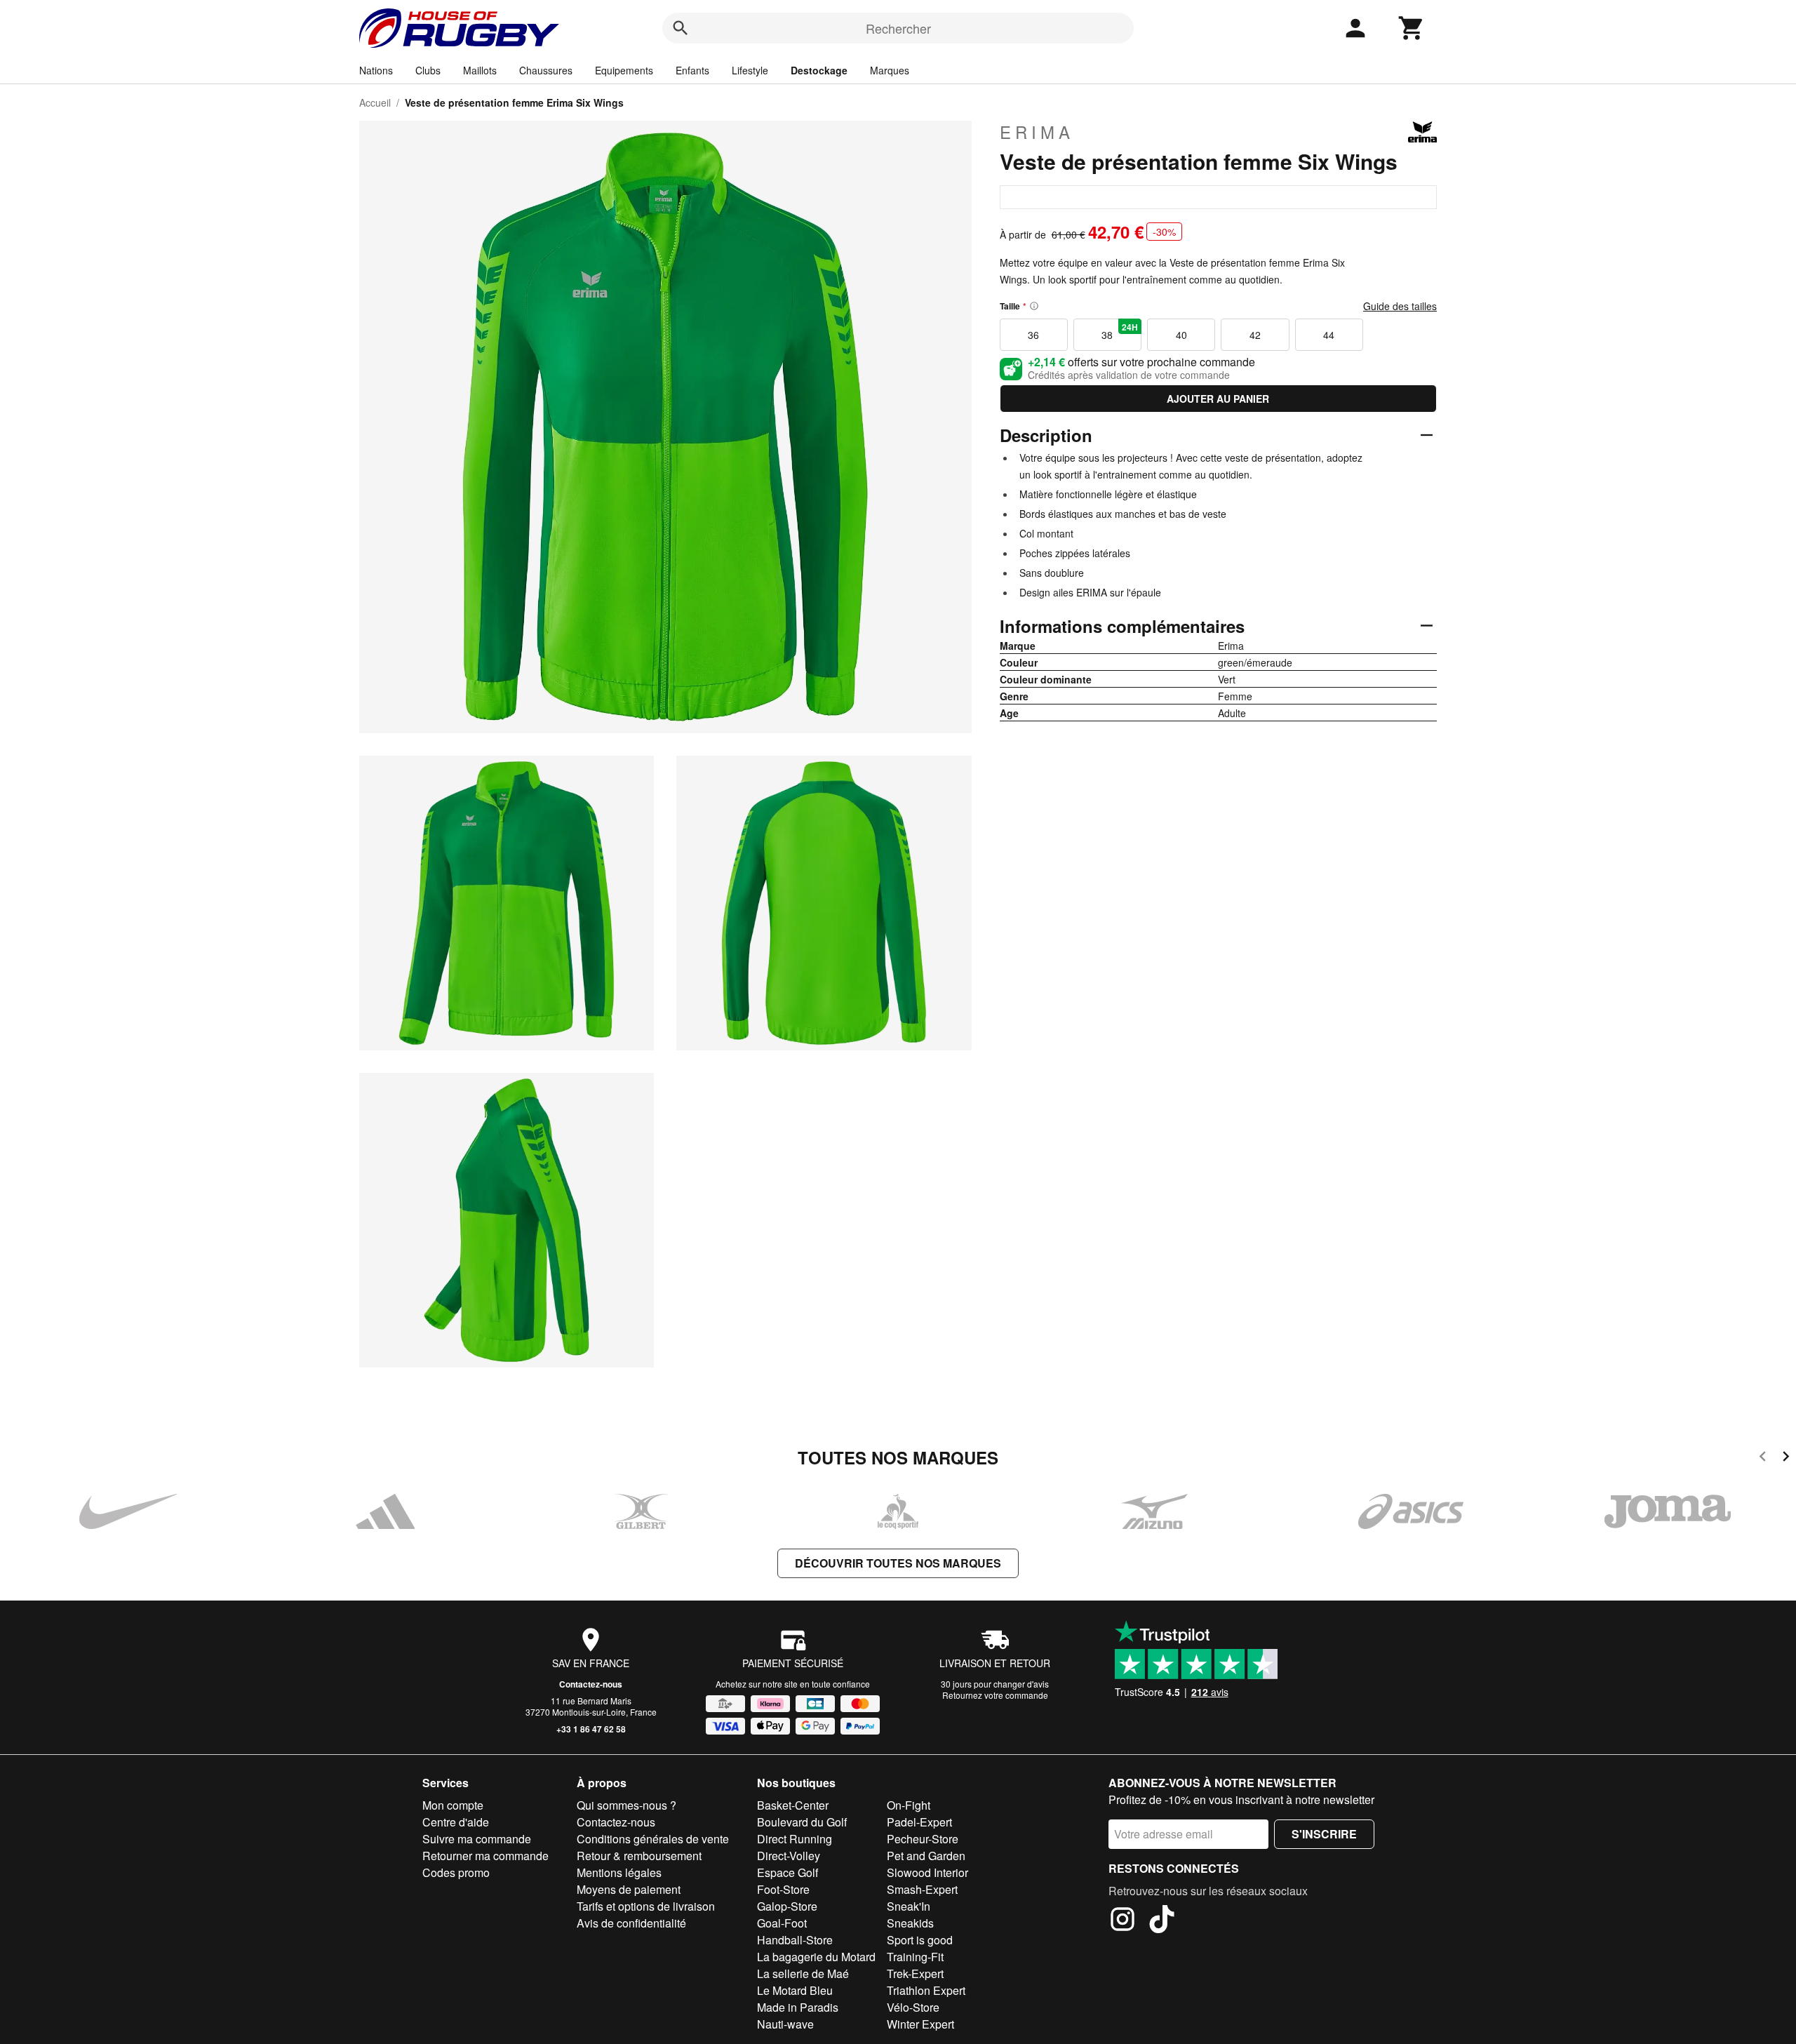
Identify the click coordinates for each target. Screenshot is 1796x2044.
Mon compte (453, 1805)
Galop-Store (787, 1906)
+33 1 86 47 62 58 (591, 1729)
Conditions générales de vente (653, 1839)
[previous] (1763, 1458)
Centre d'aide (456, 1822)
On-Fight (909, 1805)
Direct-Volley (789, 1856)
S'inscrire (1324, 1834)
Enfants (692, 70)
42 (1255, 335)
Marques (890, 70)
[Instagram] (1122, 1921)
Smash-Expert (922, 1889)
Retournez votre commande (995, 1695)
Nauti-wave (785, 2024)
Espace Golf (788, 1872)
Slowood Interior (927, 1872)
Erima (1037, 132)
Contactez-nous (591, 1684)
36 (1033, 335)
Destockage (819, 70)
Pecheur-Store (923, 1839)
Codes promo (456, 1872)
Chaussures (546, 70)
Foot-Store (783, 1889)
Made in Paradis (798, 2007)
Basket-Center (793, 1805)
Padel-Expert (919, 1822)
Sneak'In (909, 1906)
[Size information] (1034, 306)
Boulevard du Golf (802, 1822)
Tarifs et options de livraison (646, 1906)
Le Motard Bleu (795, 1990)
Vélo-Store (913, 2007)
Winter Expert (920, 2024)
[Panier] (1412, 28)
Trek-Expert (915, 1973)
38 (1120, 331)
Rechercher (898, 28)
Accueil (375, 102)
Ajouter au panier (1218, 399)
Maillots (480, 70)
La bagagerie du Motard (816, 1957)
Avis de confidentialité (631, 1923)
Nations (376, 70)
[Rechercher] (681, 28)
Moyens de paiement (629, 1889)
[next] (1786, 1458)
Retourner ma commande (485, 1856)
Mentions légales (619, 1872)
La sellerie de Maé (803, 1973)
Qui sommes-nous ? (626, 1805)
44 (1329, 335)
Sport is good (920, 1940)
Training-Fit (915, 1957)
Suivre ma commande (477, 1839)
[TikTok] (1162, 1921)
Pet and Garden (926, 1856)
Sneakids (910, 1923)
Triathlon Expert (926, 1990)
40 (1181, 335)
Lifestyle (750, 70)
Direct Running (795, 1839)
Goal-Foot (782, 1923)
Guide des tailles (1400, 306)
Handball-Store (795, 1940)
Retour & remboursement (639, 1856)
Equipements (624, 70)
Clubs (428, 70)
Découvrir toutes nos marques (898, 1563)
